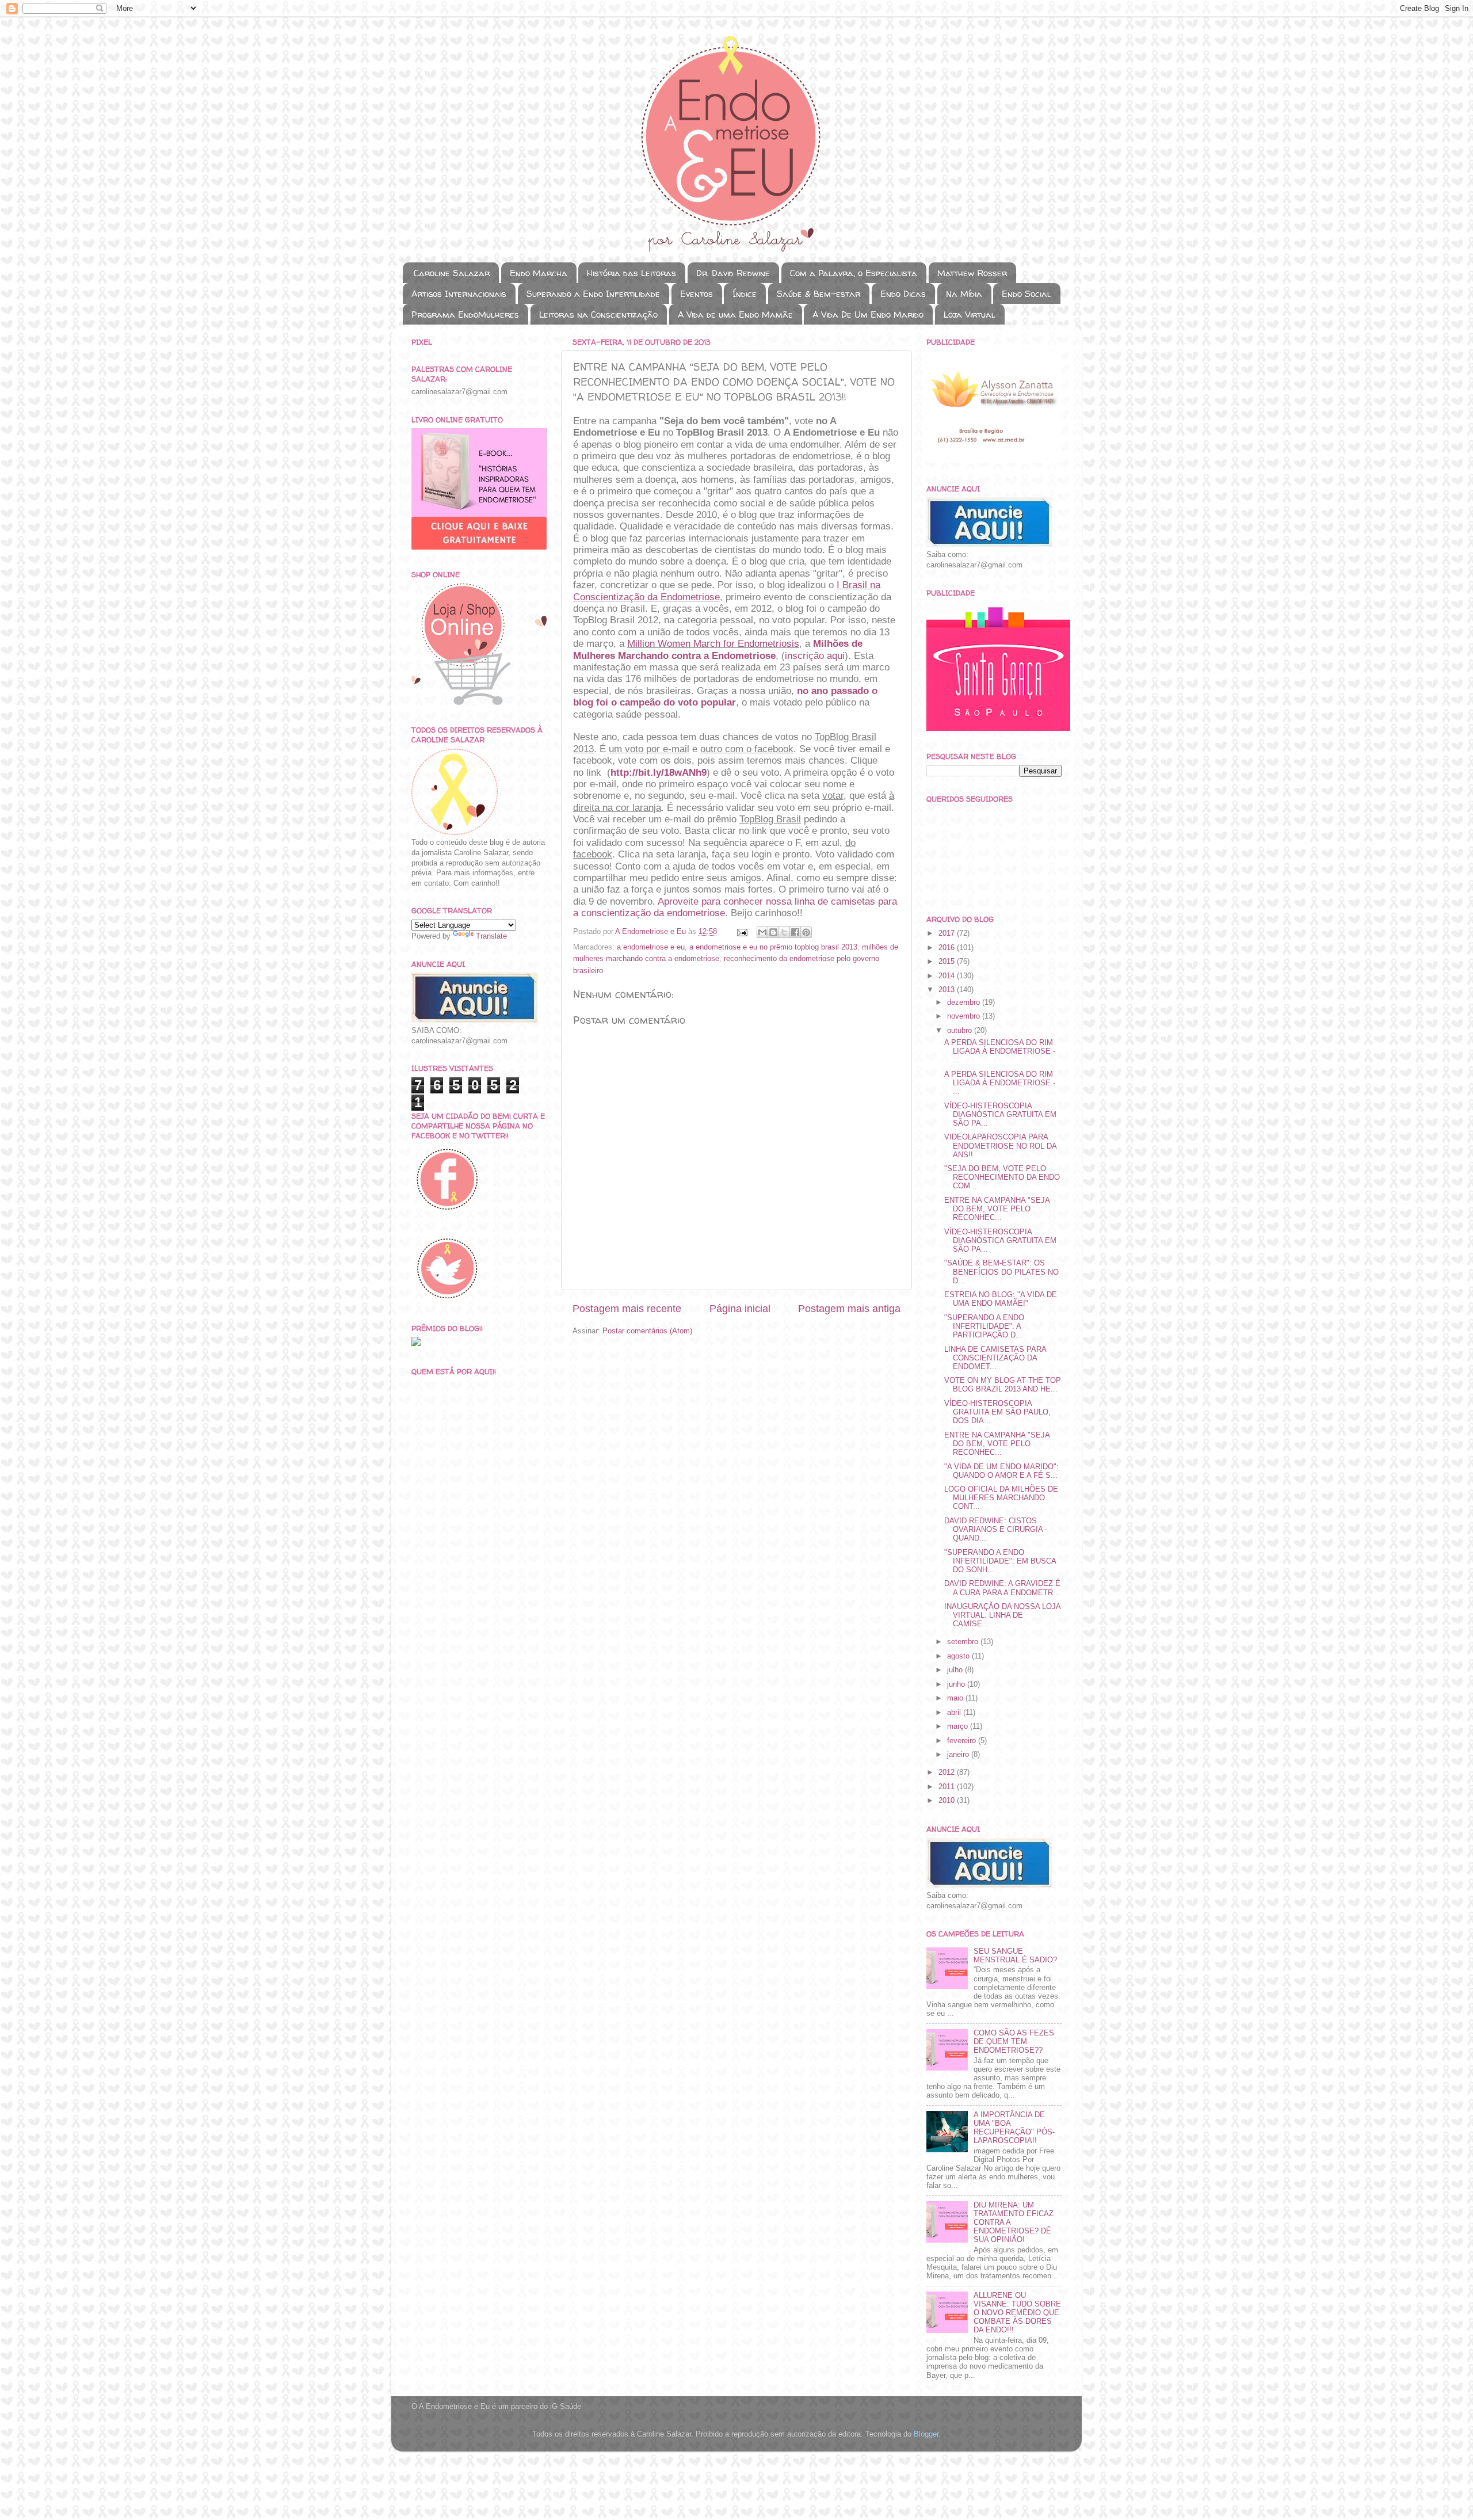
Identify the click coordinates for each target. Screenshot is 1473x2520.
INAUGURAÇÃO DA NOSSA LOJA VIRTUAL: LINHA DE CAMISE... (1002, 1615)
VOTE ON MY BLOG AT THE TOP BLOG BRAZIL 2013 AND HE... (1003, 1385)
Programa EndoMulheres (465, 314)
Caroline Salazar (452, 273)
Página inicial (740, 1309)
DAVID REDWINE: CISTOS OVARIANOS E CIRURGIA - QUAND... (996, 1530)
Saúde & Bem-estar (818, 294)
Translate (491, 936)
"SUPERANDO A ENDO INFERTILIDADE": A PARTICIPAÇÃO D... (984, 1326)
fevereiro (963, 1741)
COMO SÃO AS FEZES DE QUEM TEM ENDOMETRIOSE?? (1014, 2042)
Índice (745, 294)
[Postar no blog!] (773, 932)
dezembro (965, 1002)
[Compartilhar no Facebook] (795, 932)
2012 (948, 1772)
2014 (948, 976)
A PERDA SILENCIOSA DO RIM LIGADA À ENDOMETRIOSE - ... (1000, 1051)
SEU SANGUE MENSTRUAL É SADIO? (1015, 1956)
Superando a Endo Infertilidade (593, 294)
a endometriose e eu (651, 947)
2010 (948, 1801)
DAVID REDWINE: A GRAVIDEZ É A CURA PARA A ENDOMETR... (1002, 1588)
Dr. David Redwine (733, 273)
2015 (948, 962)
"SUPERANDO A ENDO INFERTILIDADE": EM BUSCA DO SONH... (1000, 1561)
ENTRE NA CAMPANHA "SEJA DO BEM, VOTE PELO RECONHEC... (997, 1209)
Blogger (926, 2434)
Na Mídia (964, 294)
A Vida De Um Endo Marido (868, 314)
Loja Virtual (970, 314)
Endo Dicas (903, 294)
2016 (948, 948)
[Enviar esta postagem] (742, 932)
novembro (965, 1016)
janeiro (959, 1755)
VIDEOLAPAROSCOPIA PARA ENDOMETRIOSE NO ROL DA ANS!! (1000, 1146)
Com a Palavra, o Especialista (854, 273)
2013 (948, 990)
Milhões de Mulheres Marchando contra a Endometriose (718, 649)
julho (956, 1670)
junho (957, 1684)
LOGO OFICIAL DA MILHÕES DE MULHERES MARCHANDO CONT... (1001, 1498)
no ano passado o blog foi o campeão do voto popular (725, 697)
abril (955, 1713)
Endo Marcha (539, 273)
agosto (959, 1656)
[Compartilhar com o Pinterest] (806, 932)
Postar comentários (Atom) (647, 1331)
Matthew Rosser (972, 273)
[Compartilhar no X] (784, 932)
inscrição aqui (815, 656)
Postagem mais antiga (849, 1309)
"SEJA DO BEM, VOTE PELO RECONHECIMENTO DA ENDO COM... (1002, 1177)
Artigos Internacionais (459, 294)
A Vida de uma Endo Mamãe (735, 314)
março (959, 1726)
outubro (961, 1031)
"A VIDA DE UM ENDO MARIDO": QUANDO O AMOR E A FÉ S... (1001, 1471)
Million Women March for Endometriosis (713, 644)
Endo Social (1026, 294)
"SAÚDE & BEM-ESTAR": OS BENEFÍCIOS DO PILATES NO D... (1001, 1272)
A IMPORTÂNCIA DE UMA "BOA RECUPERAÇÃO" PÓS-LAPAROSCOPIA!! (1014, 2128)
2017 (948, 933)
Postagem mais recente (627, 1309)
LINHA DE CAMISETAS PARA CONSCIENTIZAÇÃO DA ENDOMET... (995, 1358)
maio (956, 1698)
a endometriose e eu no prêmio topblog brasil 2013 (773, 947)
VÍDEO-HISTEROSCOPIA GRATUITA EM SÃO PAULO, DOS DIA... (997, 1412)
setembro (964, 1642)
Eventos (697, 294)
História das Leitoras (631, 273)
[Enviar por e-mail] (762, 932)
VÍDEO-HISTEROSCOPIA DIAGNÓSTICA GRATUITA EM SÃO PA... (1000, 1115)
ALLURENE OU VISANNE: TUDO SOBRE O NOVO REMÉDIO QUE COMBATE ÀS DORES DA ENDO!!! (1017, 2313)
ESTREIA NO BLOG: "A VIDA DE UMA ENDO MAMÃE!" (1001, 1299)
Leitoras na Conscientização (598, 314)
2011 (948, 1787)
